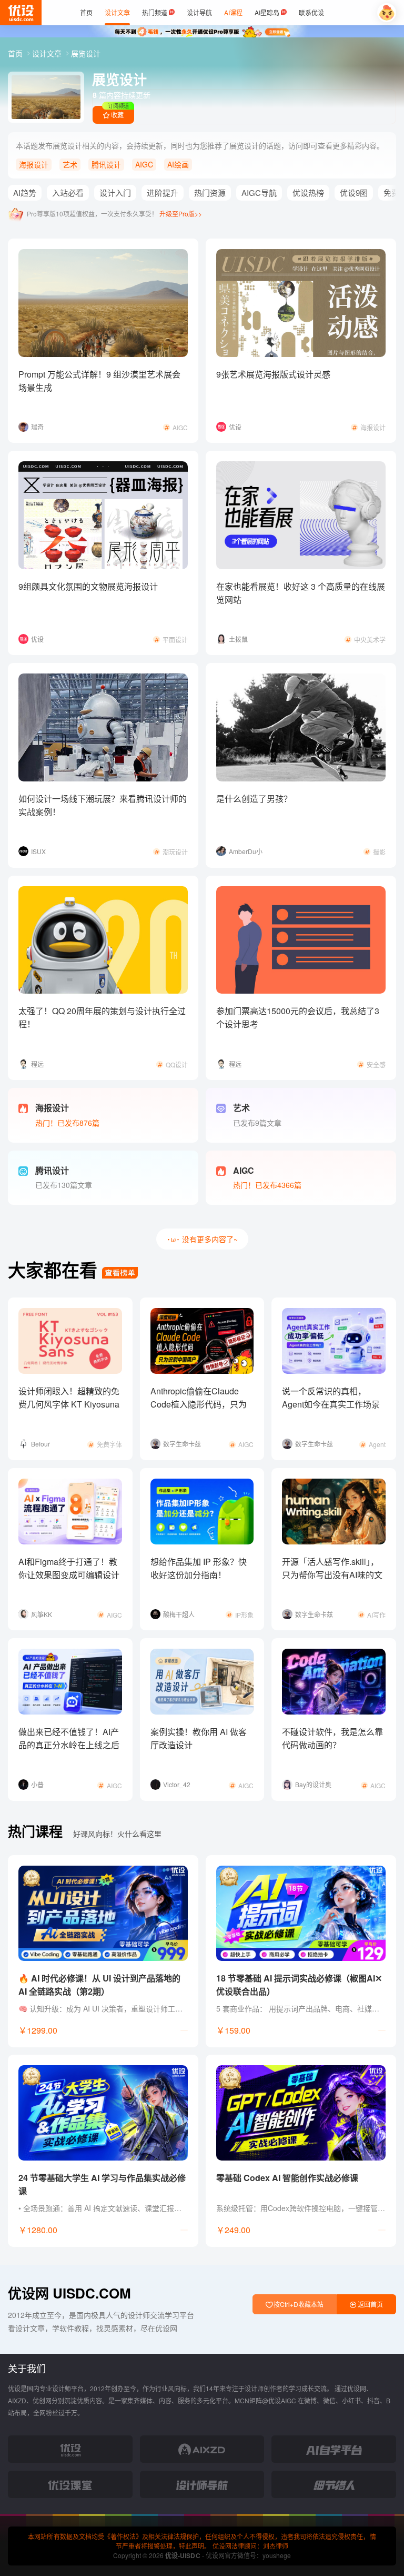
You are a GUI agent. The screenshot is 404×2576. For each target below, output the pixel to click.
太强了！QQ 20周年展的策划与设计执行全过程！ (102, 1017)
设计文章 (48, 53)
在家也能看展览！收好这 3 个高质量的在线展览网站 (301, 593)
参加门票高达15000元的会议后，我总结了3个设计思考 (298, 1017)
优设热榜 (308, 192)
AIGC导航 (259, 192)
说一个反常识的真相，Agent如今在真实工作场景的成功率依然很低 (331, 1404)
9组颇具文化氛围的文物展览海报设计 (88, 586)
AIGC (144, 164)
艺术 (70, 164)
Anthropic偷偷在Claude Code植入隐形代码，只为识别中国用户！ (199, 1404)
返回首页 (370, 2304)
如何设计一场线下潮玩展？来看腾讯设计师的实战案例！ (103, 805)
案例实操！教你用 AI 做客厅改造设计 (199, 1738)
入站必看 (68, 192)
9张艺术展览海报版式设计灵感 (273, 374)
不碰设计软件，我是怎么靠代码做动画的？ (332, 1738)
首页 (16, 53)
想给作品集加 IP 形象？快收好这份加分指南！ (199, 1568)
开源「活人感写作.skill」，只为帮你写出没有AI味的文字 (332, 1575)
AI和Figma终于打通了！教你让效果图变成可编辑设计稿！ (69, 1575)
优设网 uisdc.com (69, 2293)
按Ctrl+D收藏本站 (298, 2304)
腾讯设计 (106, 164)
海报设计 (34, 164)
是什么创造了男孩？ (254, 799)
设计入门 (115, 192)
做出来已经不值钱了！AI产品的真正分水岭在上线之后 (69, 1738)
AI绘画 (178, 164)
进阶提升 (163, 192)
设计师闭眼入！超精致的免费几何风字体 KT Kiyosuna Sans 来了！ (69, 1404)
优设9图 (354, 192)
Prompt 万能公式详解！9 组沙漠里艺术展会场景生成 (99, 381)
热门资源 (210, 192)
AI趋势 (25, 192)
